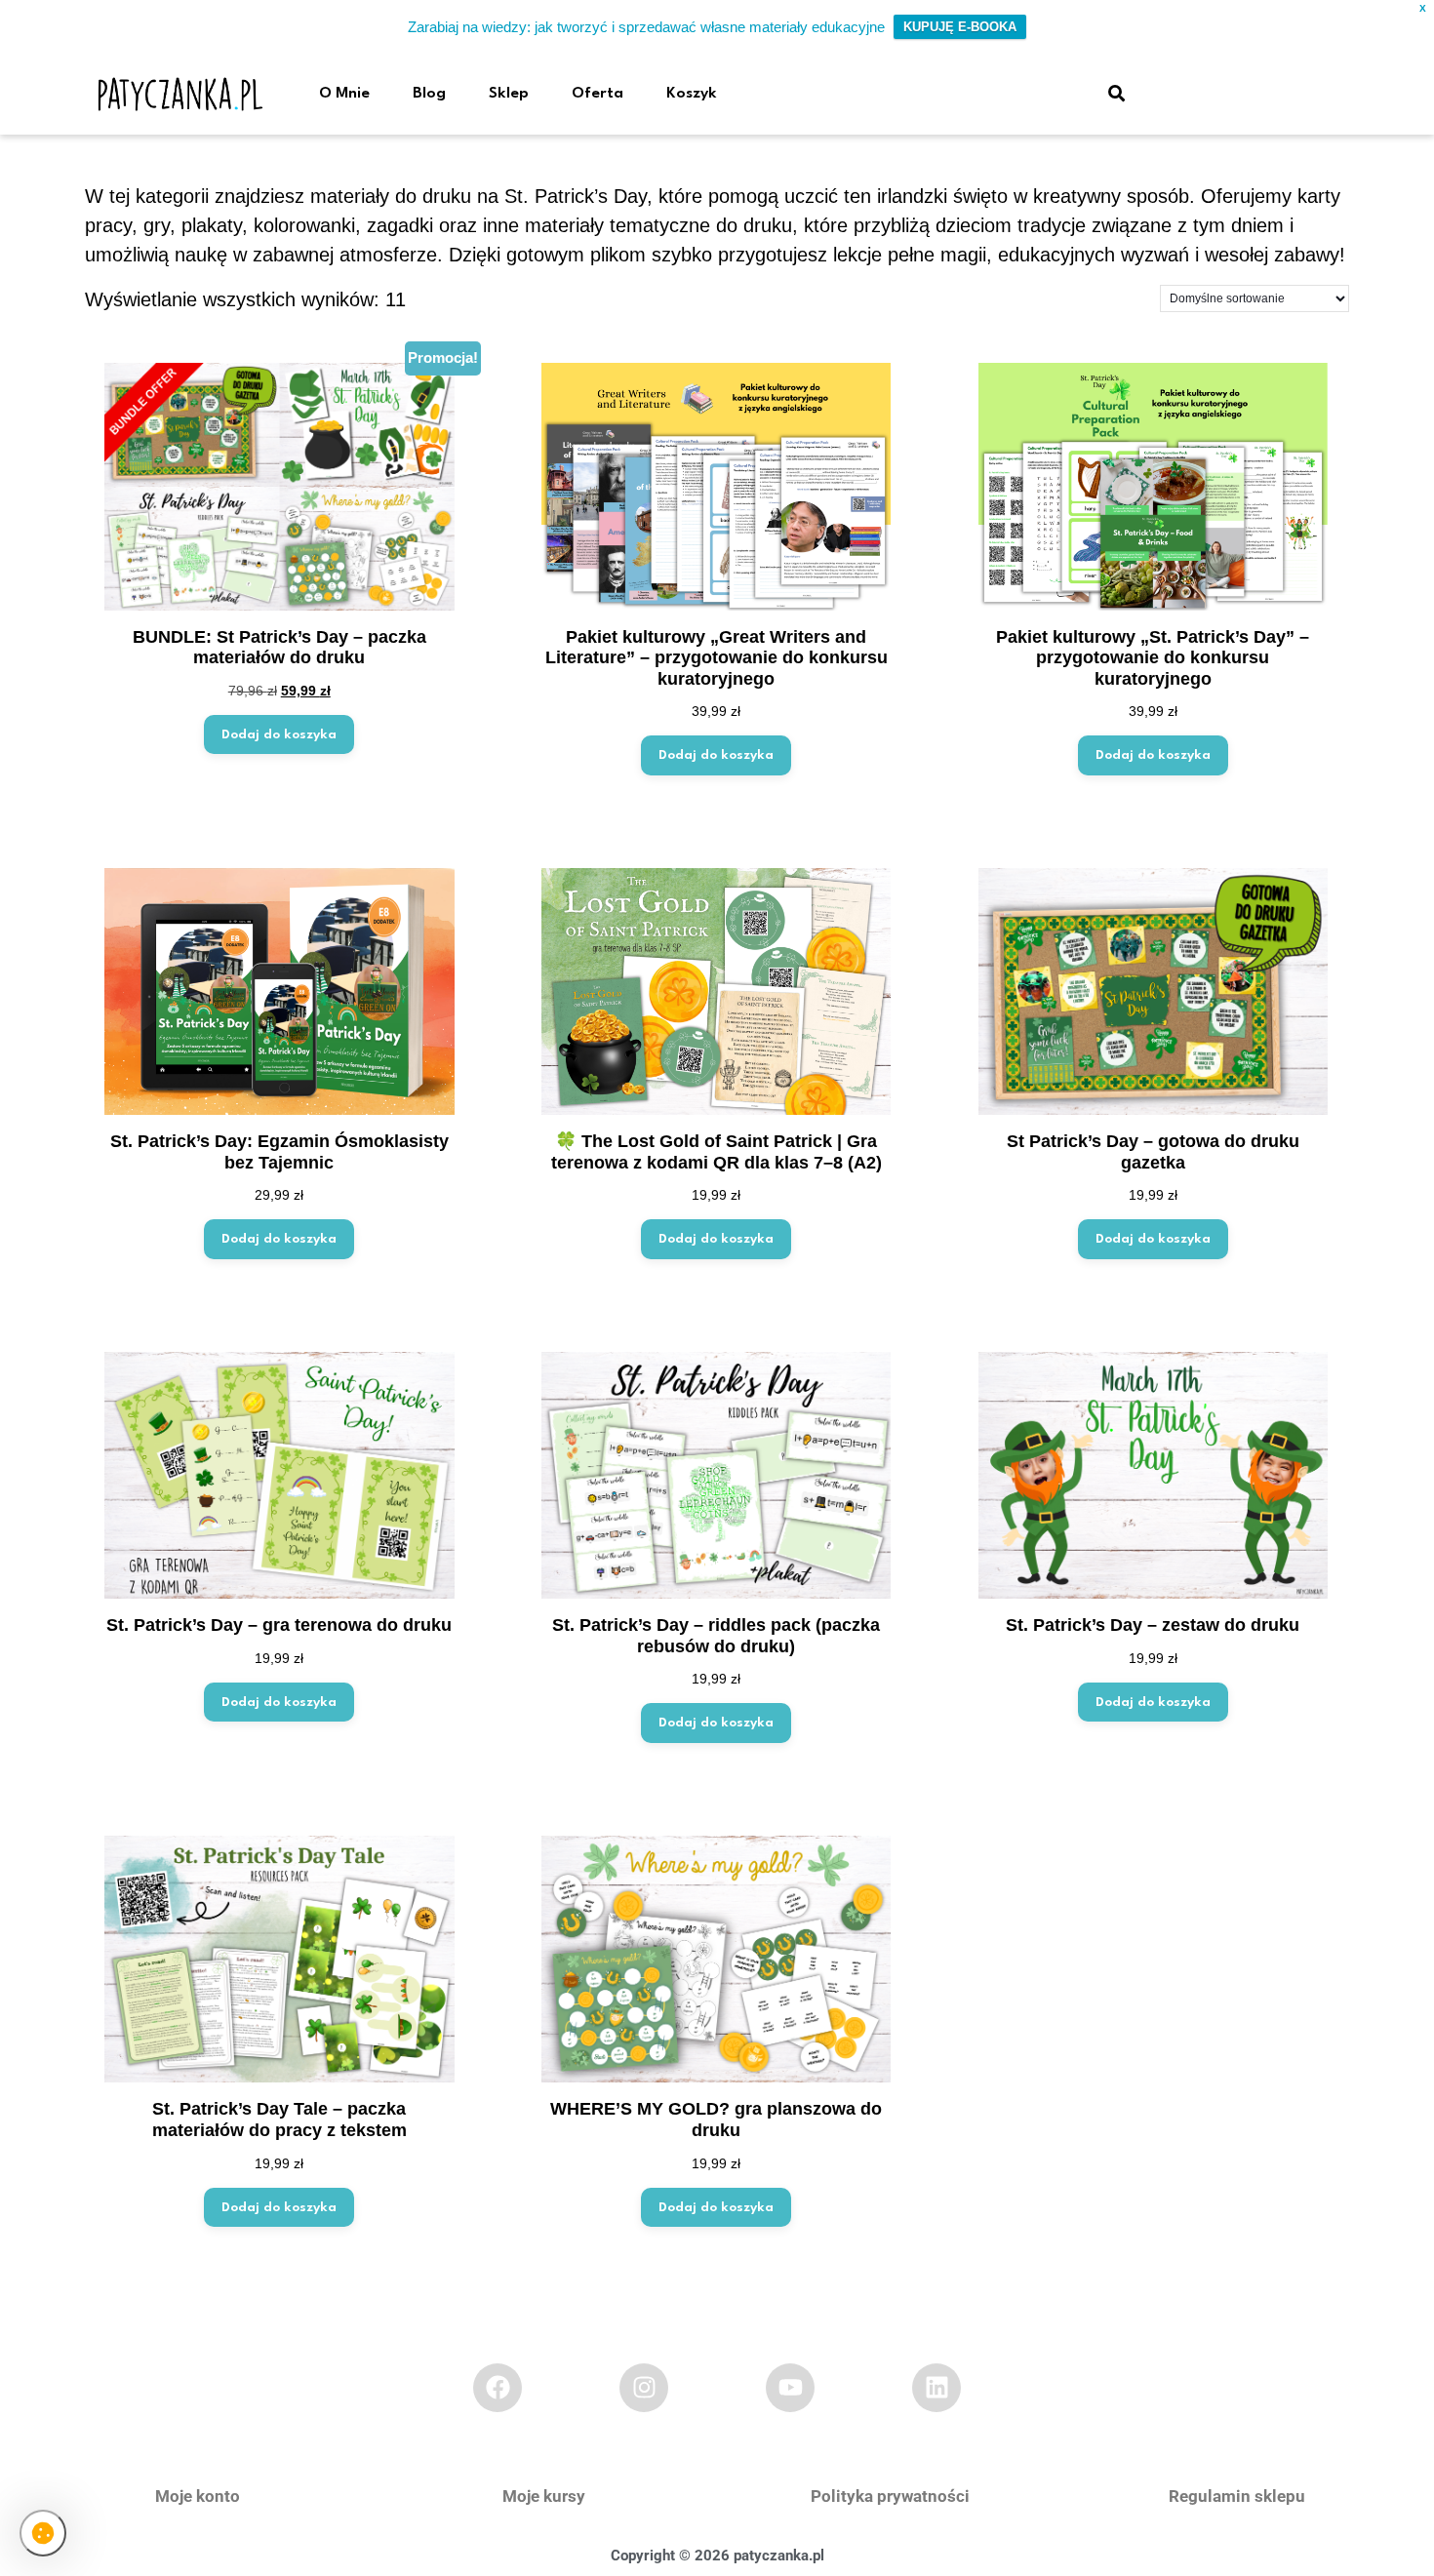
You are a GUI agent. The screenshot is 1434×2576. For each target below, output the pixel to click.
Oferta (597, 94)
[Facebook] (498, 2388)
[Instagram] (644, 2388)
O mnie (344, 94)
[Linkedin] (936, 2388)
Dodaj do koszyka (279, 734)
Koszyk (692, 94)
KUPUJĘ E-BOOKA (960, 27)
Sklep (509, 94)
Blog (429, 94)
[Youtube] (790, 2388)
